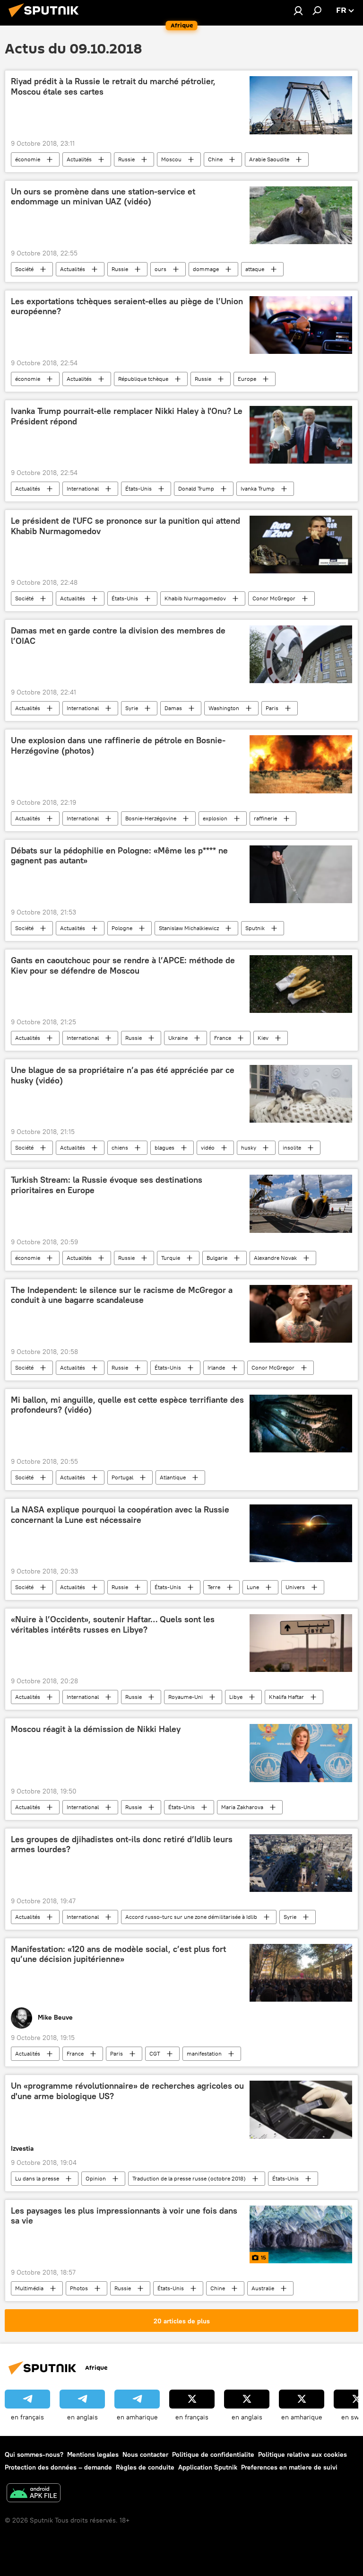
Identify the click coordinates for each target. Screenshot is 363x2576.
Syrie (132, 708)
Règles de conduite (145, 2467)
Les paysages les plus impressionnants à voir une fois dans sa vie (124, 2216)
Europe (247, 379)
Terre (214, 1587)
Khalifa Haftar (286, 1697)
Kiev (263, 1038)
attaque (255, 269)
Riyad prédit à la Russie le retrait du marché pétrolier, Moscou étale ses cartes (113, 87)
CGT (155, 2053)
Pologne (122, 928)
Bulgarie (217, 1258)
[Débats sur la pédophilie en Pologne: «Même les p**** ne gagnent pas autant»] (301, 874)
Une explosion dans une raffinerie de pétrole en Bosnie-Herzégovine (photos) (118, 746)
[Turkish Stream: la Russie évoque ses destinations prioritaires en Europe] (301, 1204)
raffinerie (265, 818)
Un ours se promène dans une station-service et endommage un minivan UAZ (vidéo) (103, 197)
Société (24, 269)
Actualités (79, 159)
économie (28, 159)
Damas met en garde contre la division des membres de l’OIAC (118, 636)
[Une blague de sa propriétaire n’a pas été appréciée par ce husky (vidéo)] (301, 1094)
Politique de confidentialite (213, 2454)
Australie (263, 2288)
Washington (224, 708)
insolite (292, 1147)
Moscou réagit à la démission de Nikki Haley (96, 1729)
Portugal (122, 1477)
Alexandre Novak (275, 1258)
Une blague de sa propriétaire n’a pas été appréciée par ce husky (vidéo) (123, 1075)
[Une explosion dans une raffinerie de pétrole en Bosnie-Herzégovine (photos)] (301, 764)
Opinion (96, 2178)
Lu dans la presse (37, 2178)
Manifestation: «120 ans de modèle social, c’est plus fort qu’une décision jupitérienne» (118, 1954)
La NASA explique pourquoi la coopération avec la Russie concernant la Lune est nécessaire (120, 1515)
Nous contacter (145, 2454)
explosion (215, 818)
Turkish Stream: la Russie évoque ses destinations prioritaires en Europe (107, 1185)
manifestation (204, 2053)
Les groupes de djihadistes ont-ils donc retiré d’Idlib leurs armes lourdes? (122, 1845)
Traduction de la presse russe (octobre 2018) (189, 2178)
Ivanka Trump (258, 488)
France (223, 1038)
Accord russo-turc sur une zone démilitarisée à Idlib (191, 1917)
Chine (215, 159)
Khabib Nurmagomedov (195, 598)
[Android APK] (34, 2494)
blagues (164, 1147)
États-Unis (138, 488)
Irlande (216, 1367)
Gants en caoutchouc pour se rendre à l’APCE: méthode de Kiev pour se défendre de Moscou (123, 966)
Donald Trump (196, 488)
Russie (126, 159)
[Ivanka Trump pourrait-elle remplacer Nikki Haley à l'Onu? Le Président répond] (301, 435)
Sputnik (255, 928)
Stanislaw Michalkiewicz (189, 928)
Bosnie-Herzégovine (151, 818)
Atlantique (173, 1477)
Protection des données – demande (58, 2467)
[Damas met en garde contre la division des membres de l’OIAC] (301, 654)
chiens (120, 1147)
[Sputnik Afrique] (46, 18)
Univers (295, 1587)
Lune (253, 1587)
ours (160, 269)
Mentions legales (93, 2454)
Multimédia (29, 2288)
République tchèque (143, 379)
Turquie (171, 1258)
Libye (236, 1697)
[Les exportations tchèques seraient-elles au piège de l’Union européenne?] (301, 325)
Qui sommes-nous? (34, 2454)
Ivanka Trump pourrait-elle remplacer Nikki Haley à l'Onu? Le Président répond (127, 416)
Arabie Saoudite (269, 159)
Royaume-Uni (186, 1697)
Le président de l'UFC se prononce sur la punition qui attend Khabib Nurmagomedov (125, 526)
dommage (206, 269)
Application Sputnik (208, 2467)
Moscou (171, 159)
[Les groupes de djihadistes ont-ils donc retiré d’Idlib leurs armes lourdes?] (301, 1863)
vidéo (208, 1147)
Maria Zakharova (242, 1807)
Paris (272, 708)
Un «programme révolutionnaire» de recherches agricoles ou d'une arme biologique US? (127, 2091)
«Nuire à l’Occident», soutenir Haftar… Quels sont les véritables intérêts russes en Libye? (113, 1625)
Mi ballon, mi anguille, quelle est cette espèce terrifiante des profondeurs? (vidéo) (127, 1405)
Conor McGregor (274, 598)
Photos (79, 2288)
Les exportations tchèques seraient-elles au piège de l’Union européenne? (127, 307)
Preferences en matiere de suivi (289, 2467)
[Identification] (298, 10)
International (83, 488)
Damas (173, 708)
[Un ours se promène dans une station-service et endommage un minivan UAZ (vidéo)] (301, 215)
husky (249, 1147)
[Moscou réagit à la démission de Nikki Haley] (301, 1753)
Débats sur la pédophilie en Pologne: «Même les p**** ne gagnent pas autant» (119, 856)
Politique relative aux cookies (302, 2454)
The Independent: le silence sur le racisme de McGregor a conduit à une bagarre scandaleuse (122, 1295)
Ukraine (178, 1038)
